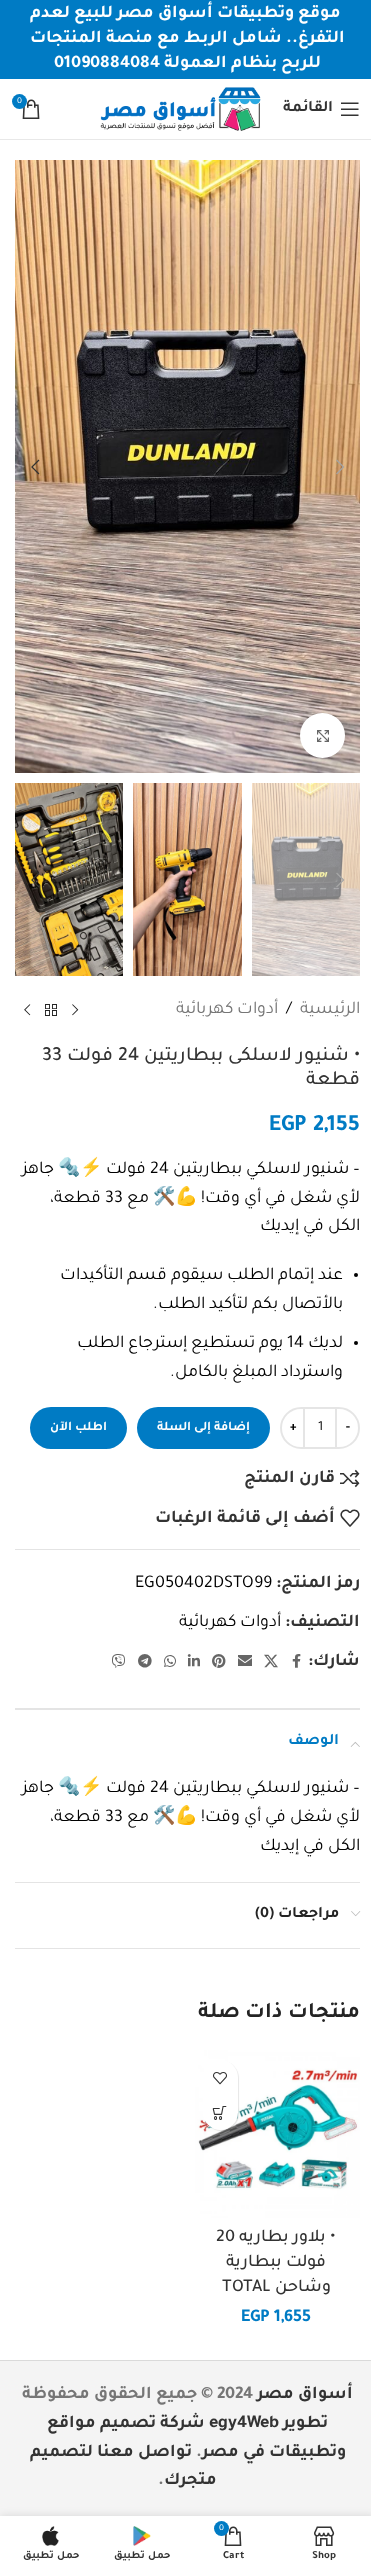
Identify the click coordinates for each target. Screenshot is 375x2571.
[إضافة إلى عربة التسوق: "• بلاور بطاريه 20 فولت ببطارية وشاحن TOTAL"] (220, 2112)
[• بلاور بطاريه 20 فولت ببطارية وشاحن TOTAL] (277, 2134)
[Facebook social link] (296, 1663)
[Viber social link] (119, 1663)
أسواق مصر (305, 2395)
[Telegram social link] (145, 1663)
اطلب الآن (78, 1428)
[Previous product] (75, 1010)
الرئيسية (330, 1010)
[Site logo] (180, 110)
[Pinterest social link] (219, 1663)
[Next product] (27, 1010)
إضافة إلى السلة (203, 1428)
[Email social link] (245, 1663)
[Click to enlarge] (322, 735)
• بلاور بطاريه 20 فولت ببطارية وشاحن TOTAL (276, 2263)
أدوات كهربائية (227, 1010)
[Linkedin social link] (194, 1663)
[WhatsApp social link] (170, 1663)
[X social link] (271, 1663)
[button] (340, 467)
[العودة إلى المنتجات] (51, 1010)
